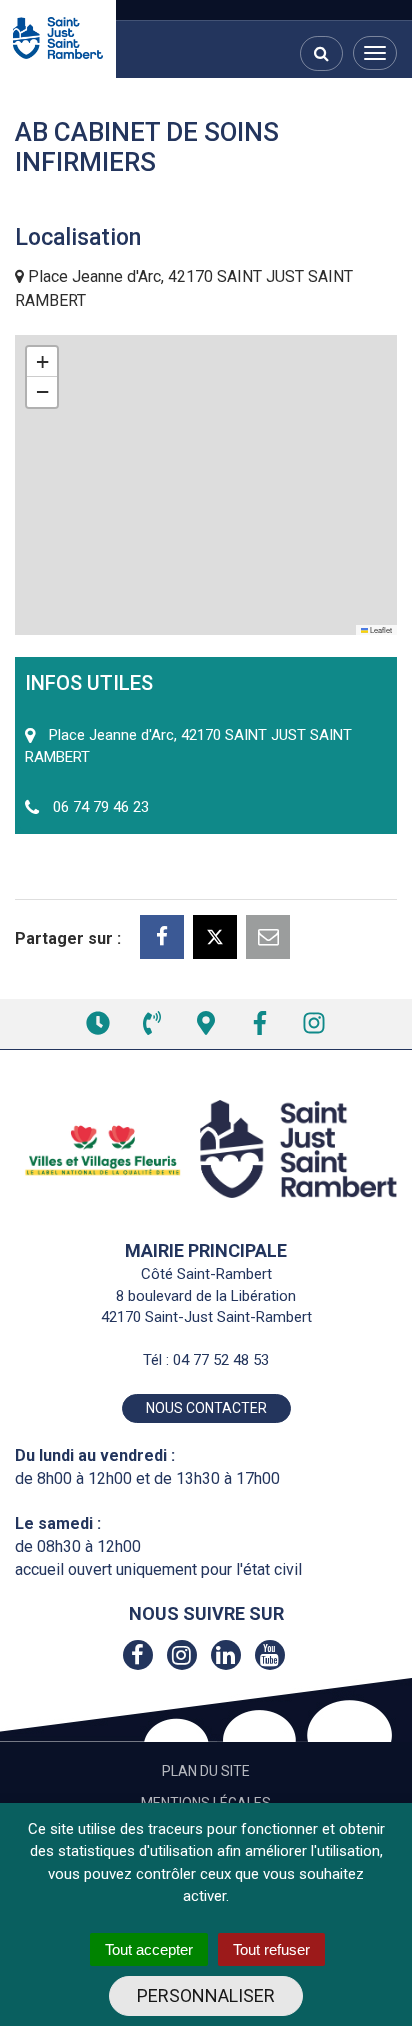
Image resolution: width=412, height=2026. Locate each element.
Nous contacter (206, 1408)
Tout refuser (271, 1949)
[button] (42, 362)
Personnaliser (206, 1995)
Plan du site (206, 1771)
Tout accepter (149, 1949)
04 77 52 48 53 (221, 1360)
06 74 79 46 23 (101, 807)
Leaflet (380, 629)
